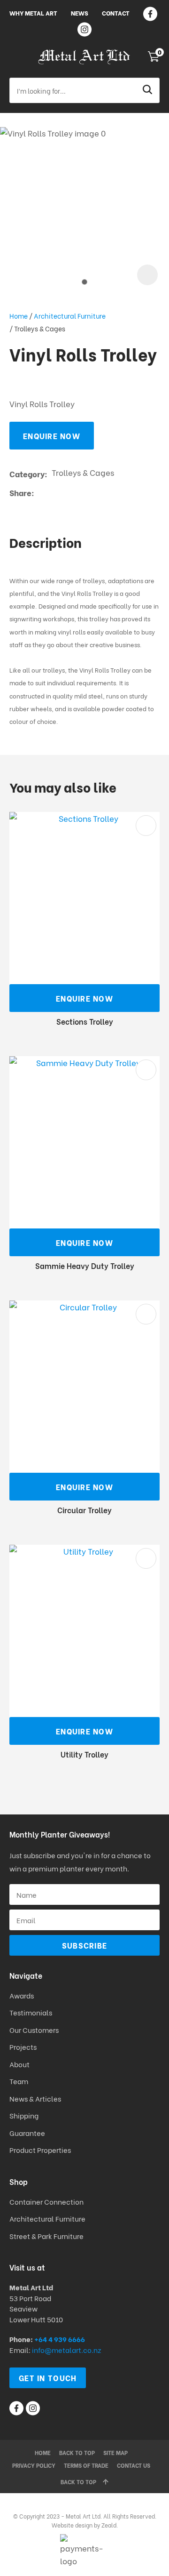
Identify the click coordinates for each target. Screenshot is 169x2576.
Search (148, 90)
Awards (22, 1995)
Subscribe (85, 1945)
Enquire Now (52, 436)
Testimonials (31, 2012)
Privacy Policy (34, 2465)
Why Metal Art (33, 12)
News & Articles (35, 2098)
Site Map (115, 2452)
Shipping (25, 2115)
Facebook (150, 14)
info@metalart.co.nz (66, 2350)
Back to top (77, 2452)
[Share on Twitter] (53, 493)
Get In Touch (48, 2378)
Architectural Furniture (70, 316)
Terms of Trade (86, 2465)
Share (20, 493)
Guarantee (27, 2133)
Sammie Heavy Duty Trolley (85, 1265)
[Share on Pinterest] (82, 493)
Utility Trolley (84, 1754)
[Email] (67, 493)
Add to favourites (146, 826)
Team (19, 2081)
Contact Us (134, 2465)
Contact (116, 12)
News (80, 12)
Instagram (84, 29)
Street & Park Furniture (46, 2236)
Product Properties (40, 2150)
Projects (23, 2046)
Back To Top (78, 2482)
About (19, 2064)
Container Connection (46, 2201)
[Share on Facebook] (40, 493)
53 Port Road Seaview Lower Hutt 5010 (36, 2308)
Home (19, 316)
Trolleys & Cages (40, 328)
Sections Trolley (85, 1021)
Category (27, 474)
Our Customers (34, 2030)
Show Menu (15, 57)
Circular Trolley (84, 1510)
